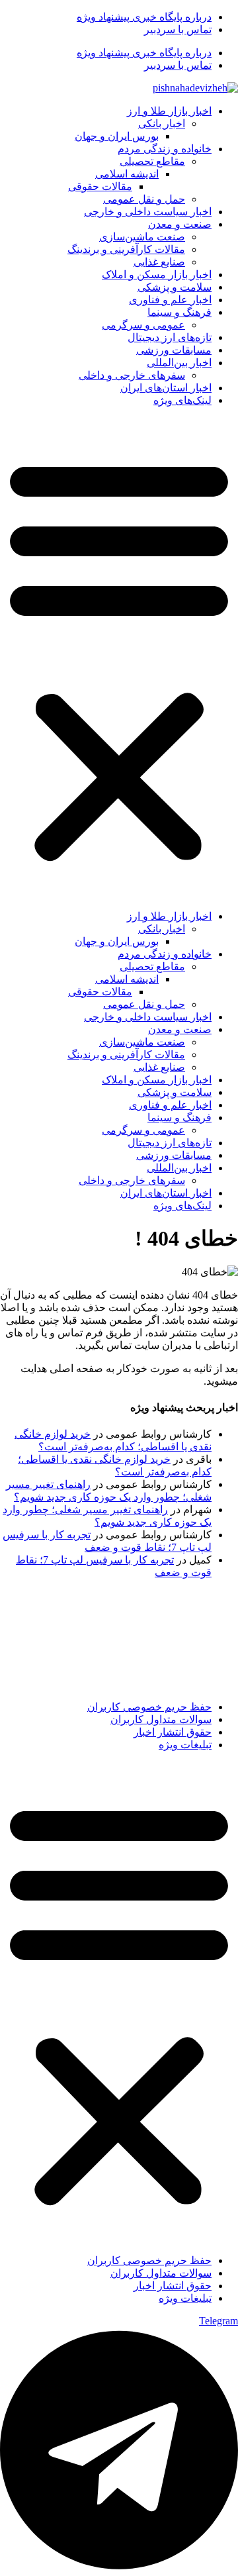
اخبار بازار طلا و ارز (169, 111)
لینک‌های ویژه (182, 400)
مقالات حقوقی (100, 186)
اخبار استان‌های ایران (166, 388)
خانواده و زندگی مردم (165, 149)
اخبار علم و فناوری (170, 300)
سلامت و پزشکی (175, 287)
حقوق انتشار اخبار (173, 1732)
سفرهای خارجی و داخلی (132, 375)
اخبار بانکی (162, 124)
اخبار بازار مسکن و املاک (157, 274)
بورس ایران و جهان (117, 136)
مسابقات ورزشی (174, 350)
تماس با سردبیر (178, 29)
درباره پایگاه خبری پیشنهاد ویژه (144, 17)
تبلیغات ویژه (185, 1745)
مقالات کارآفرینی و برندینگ (126, 249)
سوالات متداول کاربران (161, 1719)
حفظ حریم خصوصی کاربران (149, 1707)
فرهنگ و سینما (179, 312)
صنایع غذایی (159, 262)
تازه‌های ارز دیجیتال (170, 337)
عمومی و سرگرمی (143, 325)
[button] (119, 658)
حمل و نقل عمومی (144, 199)
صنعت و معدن (180, 224)
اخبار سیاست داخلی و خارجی (148, 212)
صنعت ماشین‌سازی (142, 237)
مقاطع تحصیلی (152, 161)
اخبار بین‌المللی (179, 363)
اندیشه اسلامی (127, 174)
